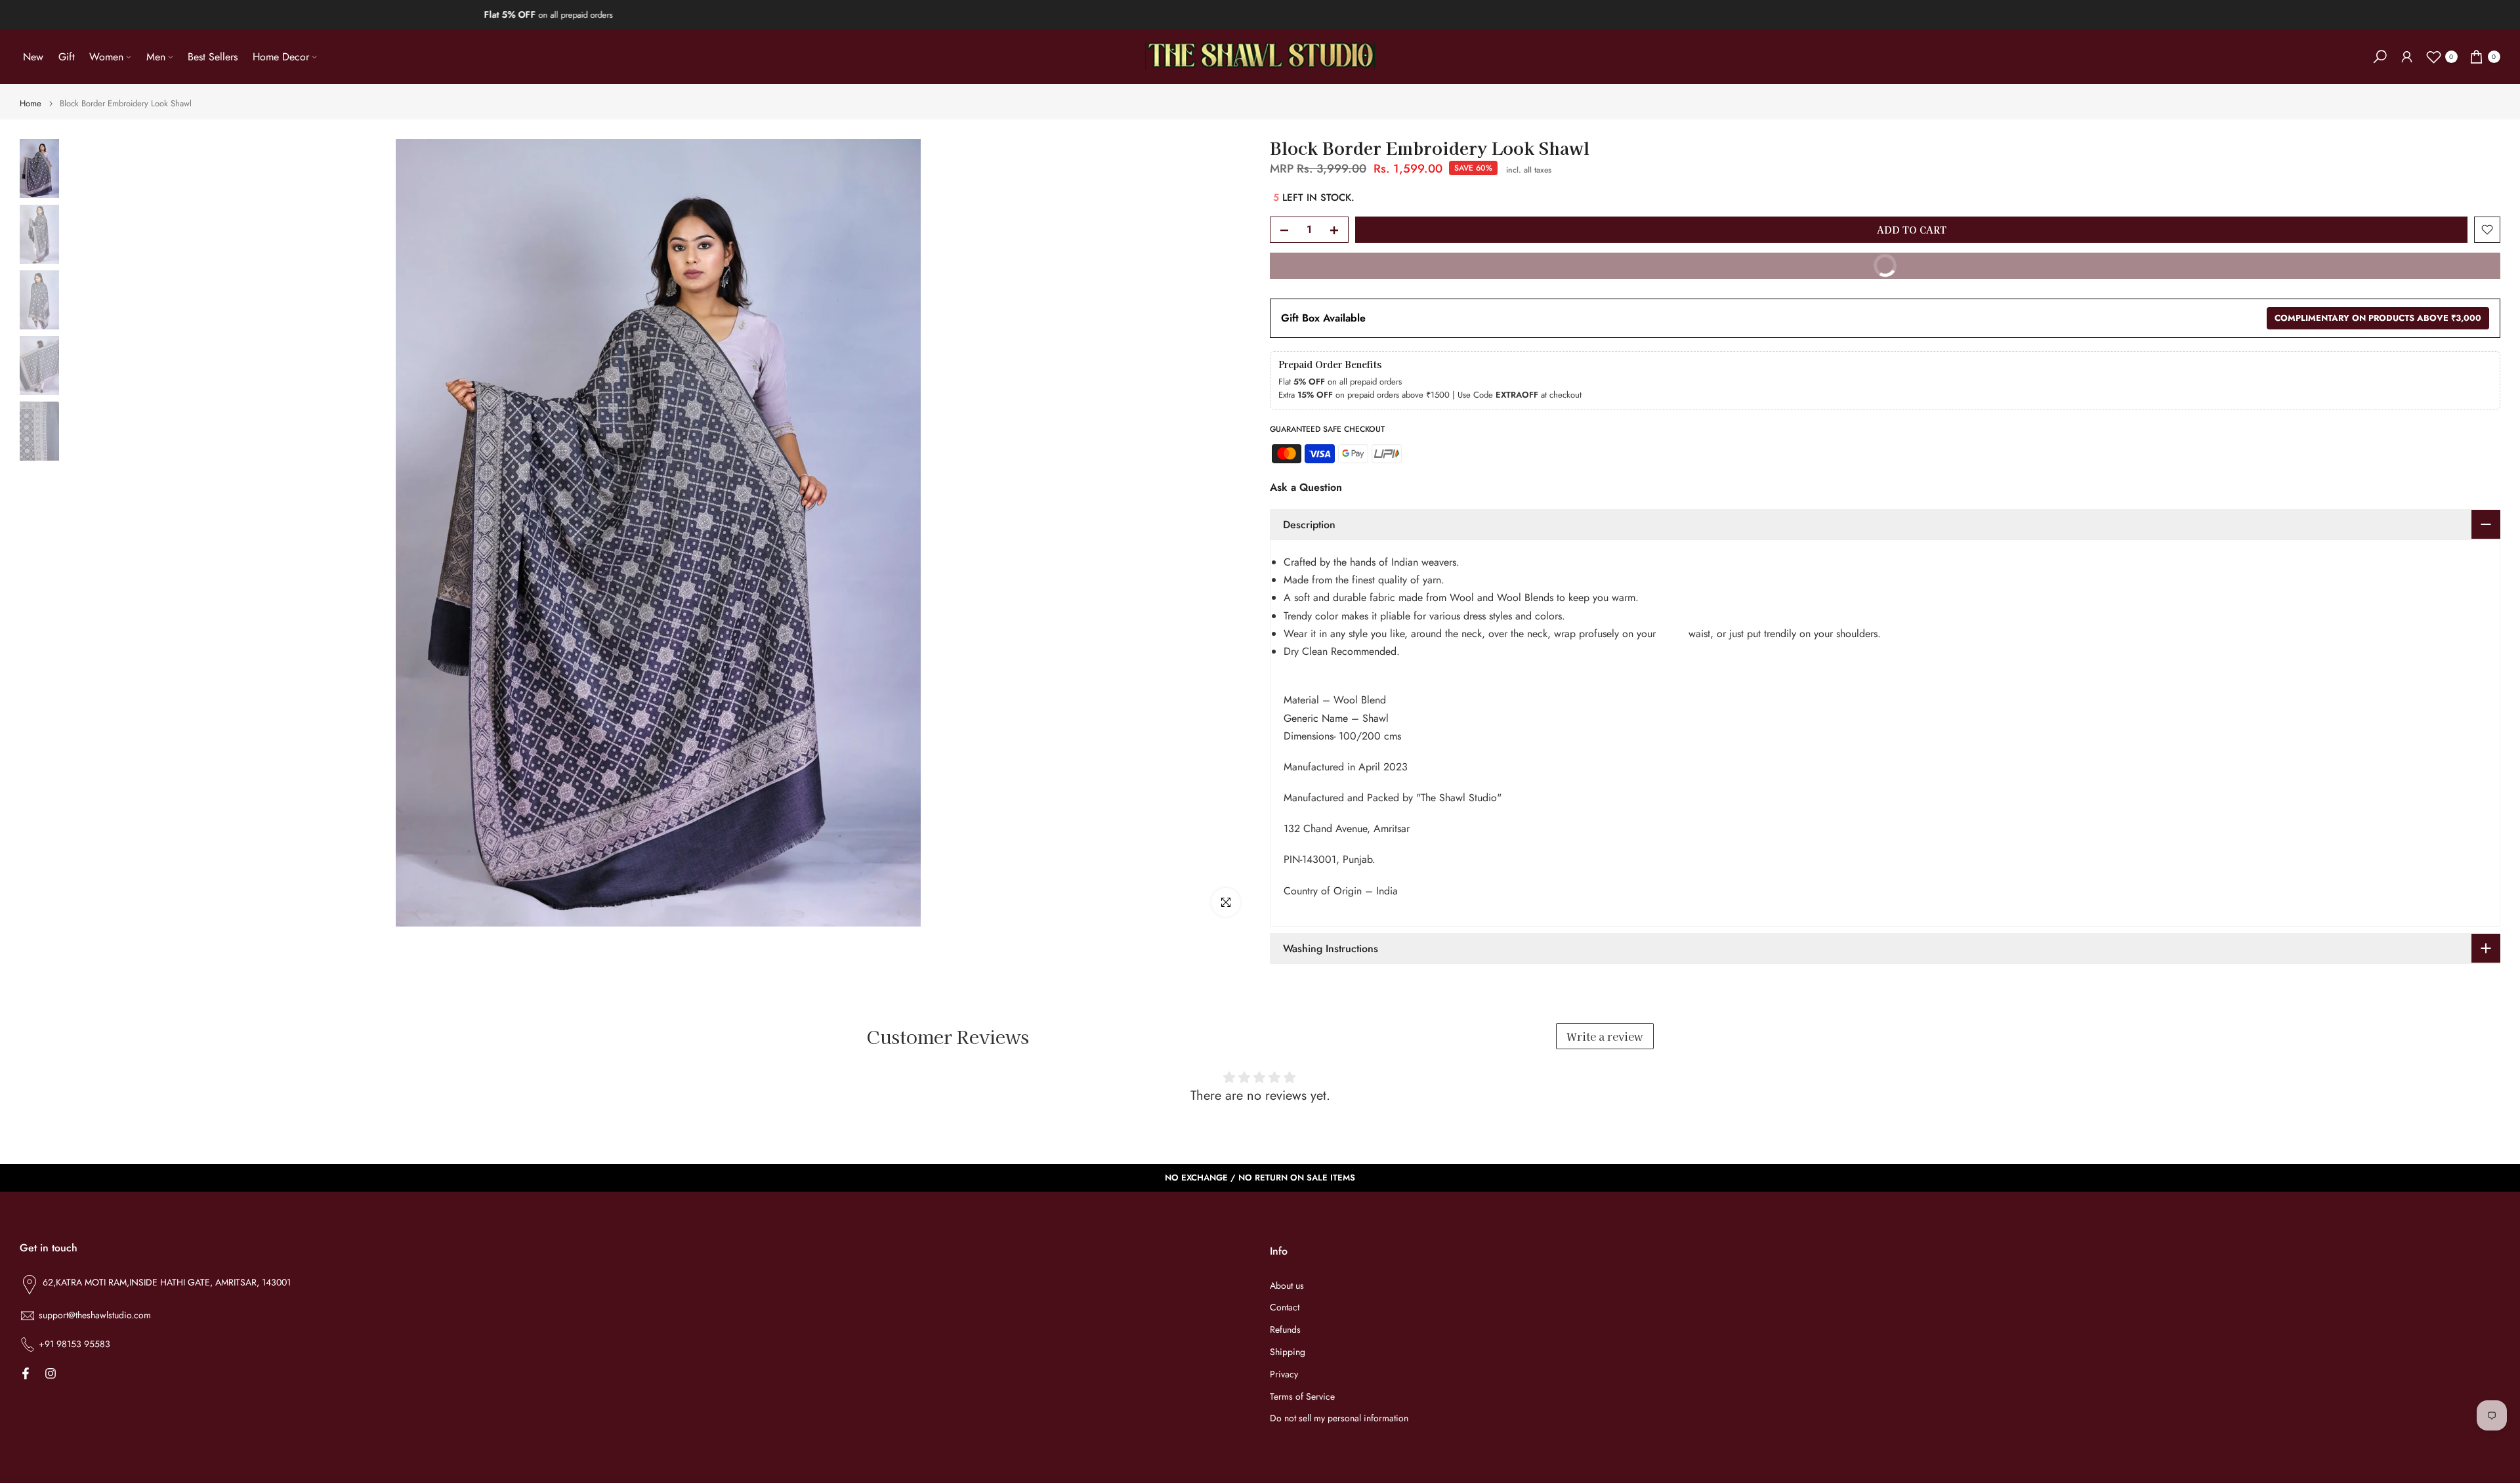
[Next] (1227, 533)
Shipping (1288, 1352)
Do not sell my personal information (1339, 1419)
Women (106, 57)
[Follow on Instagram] (51, 1373)
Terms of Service (1302, 1397)
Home (31, 103)
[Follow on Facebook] (26, 1373)
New (33, 57)
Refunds (1285, 1330)
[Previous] (89, 533)
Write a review (1605, 1036)
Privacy (1284, 1374)
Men (156, 57)
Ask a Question (1306, 487)
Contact (1285, 1308)
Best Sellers (213, 57)
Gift (67, 57)
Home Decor (281, 57)
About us (1287, 1286)
